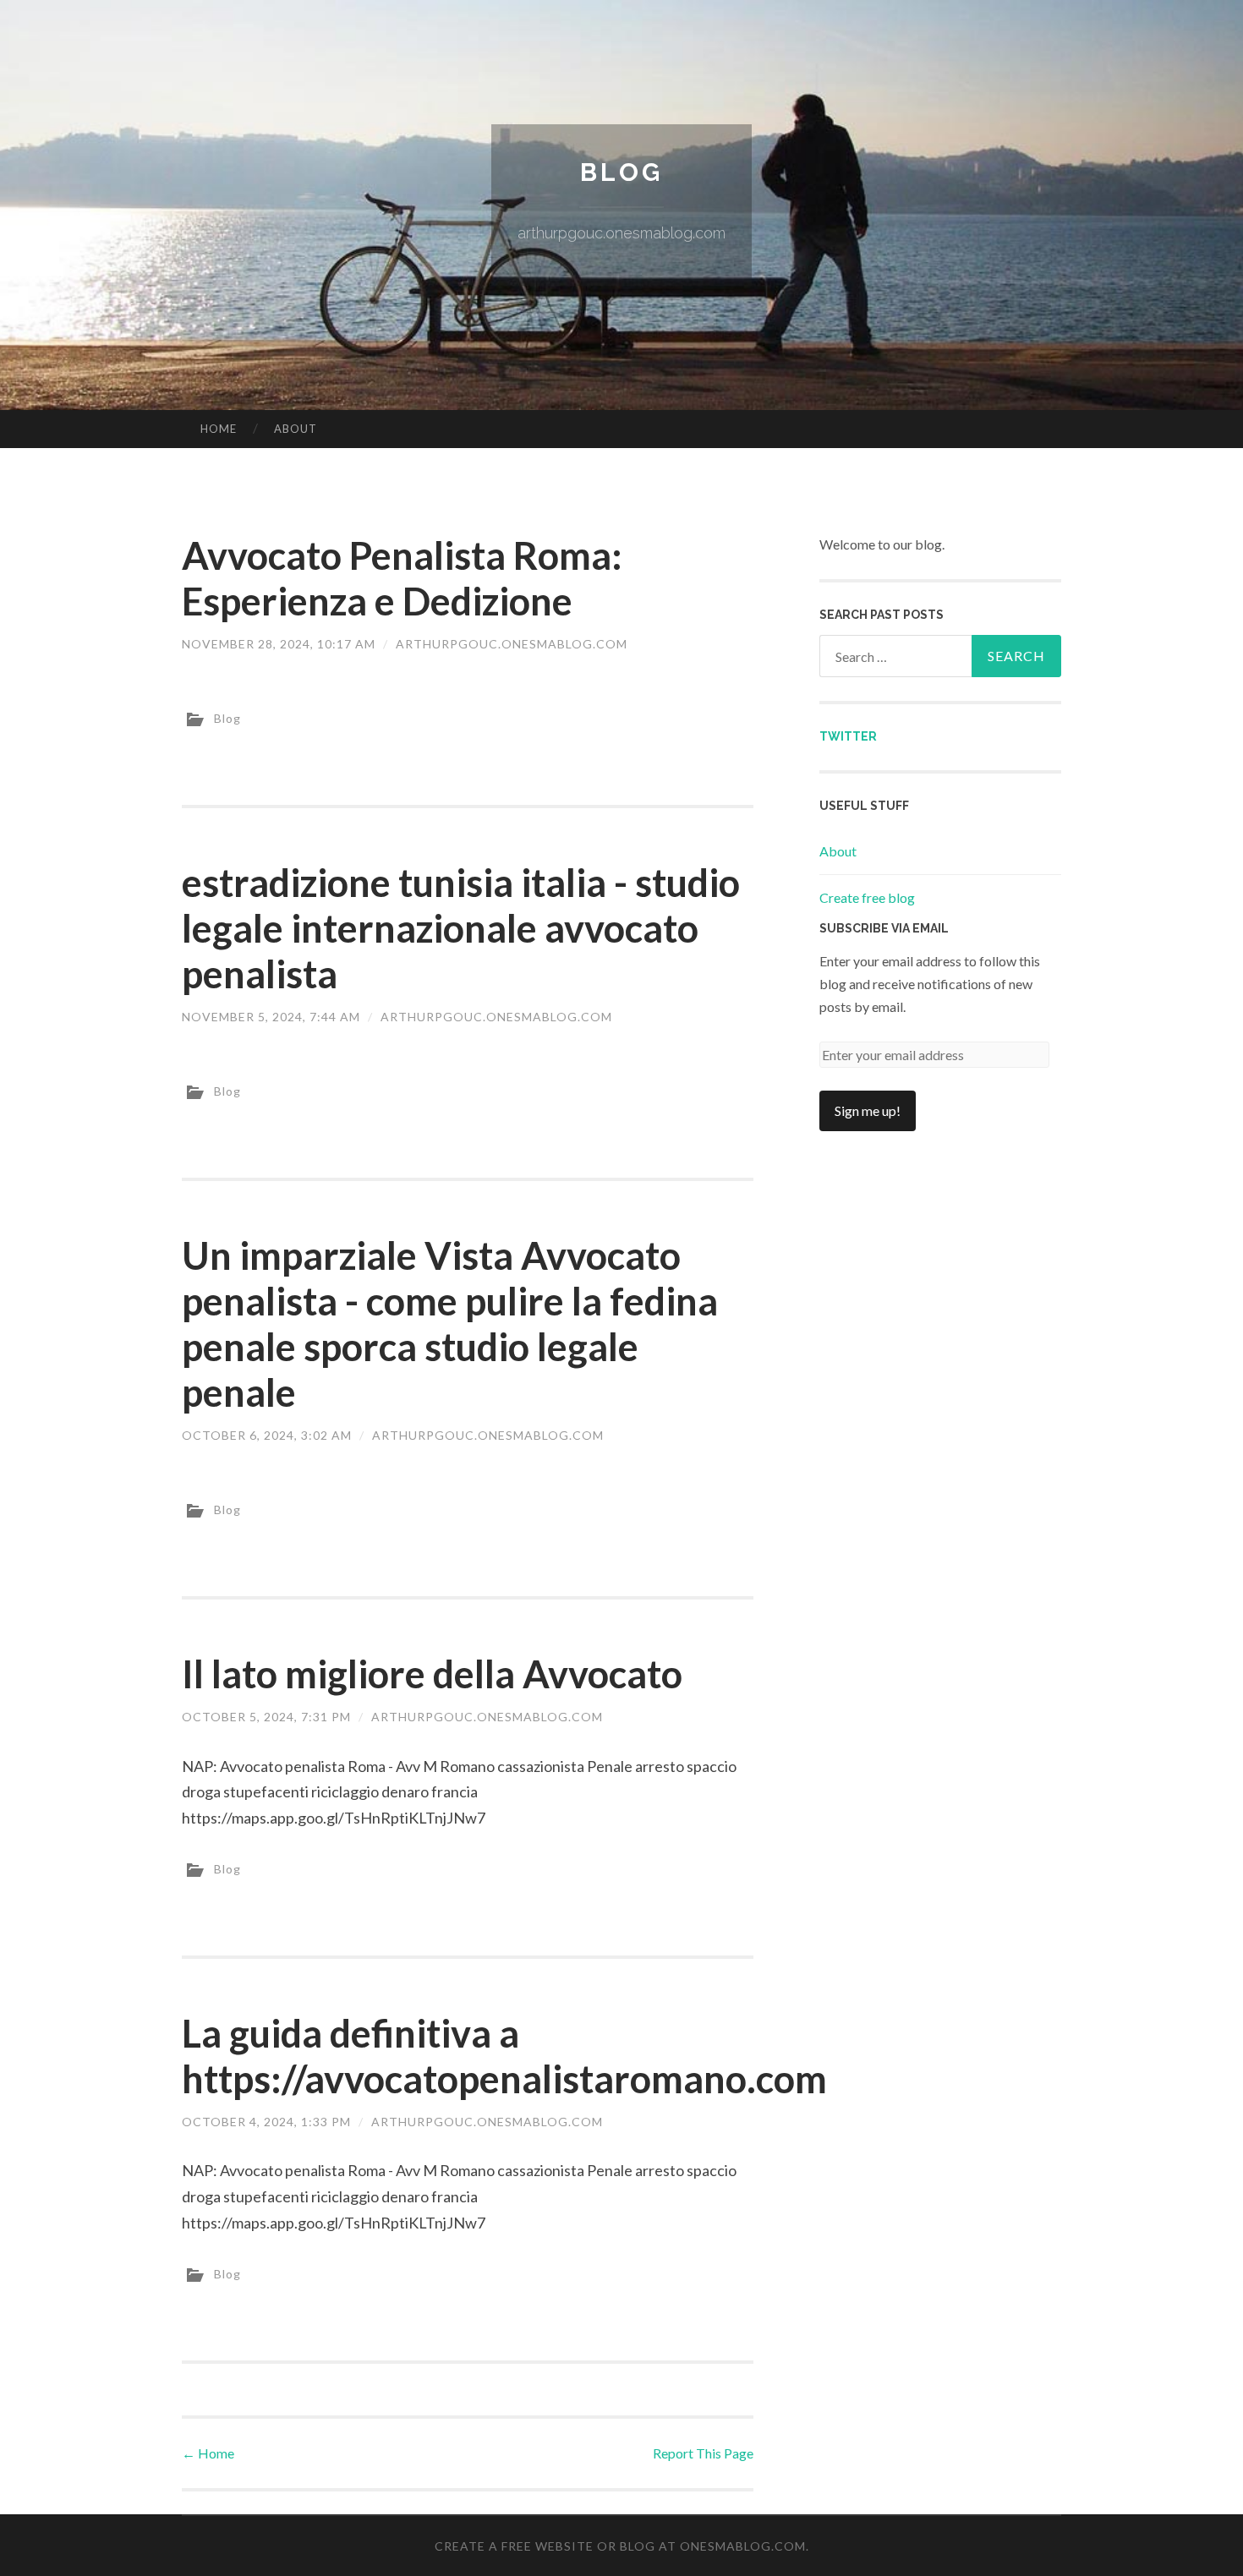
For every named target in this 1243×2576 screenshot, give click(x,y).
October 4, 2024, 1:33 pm (266, 2122)
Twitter (848, 736)
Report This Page (703, 2453)
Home (219, 429)
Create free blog (867, 897)
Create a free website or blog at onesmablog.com (620, 2546)
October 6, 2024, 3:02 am (267, 1435)
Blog (621, 172)
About (296, 429)
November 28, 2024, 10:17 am (279, 644)
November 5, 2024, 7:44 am (271, 1017)
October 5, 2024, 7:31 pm (266, 1717)
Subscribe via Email (884, 928)
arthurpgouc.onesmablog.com (512, 644)
